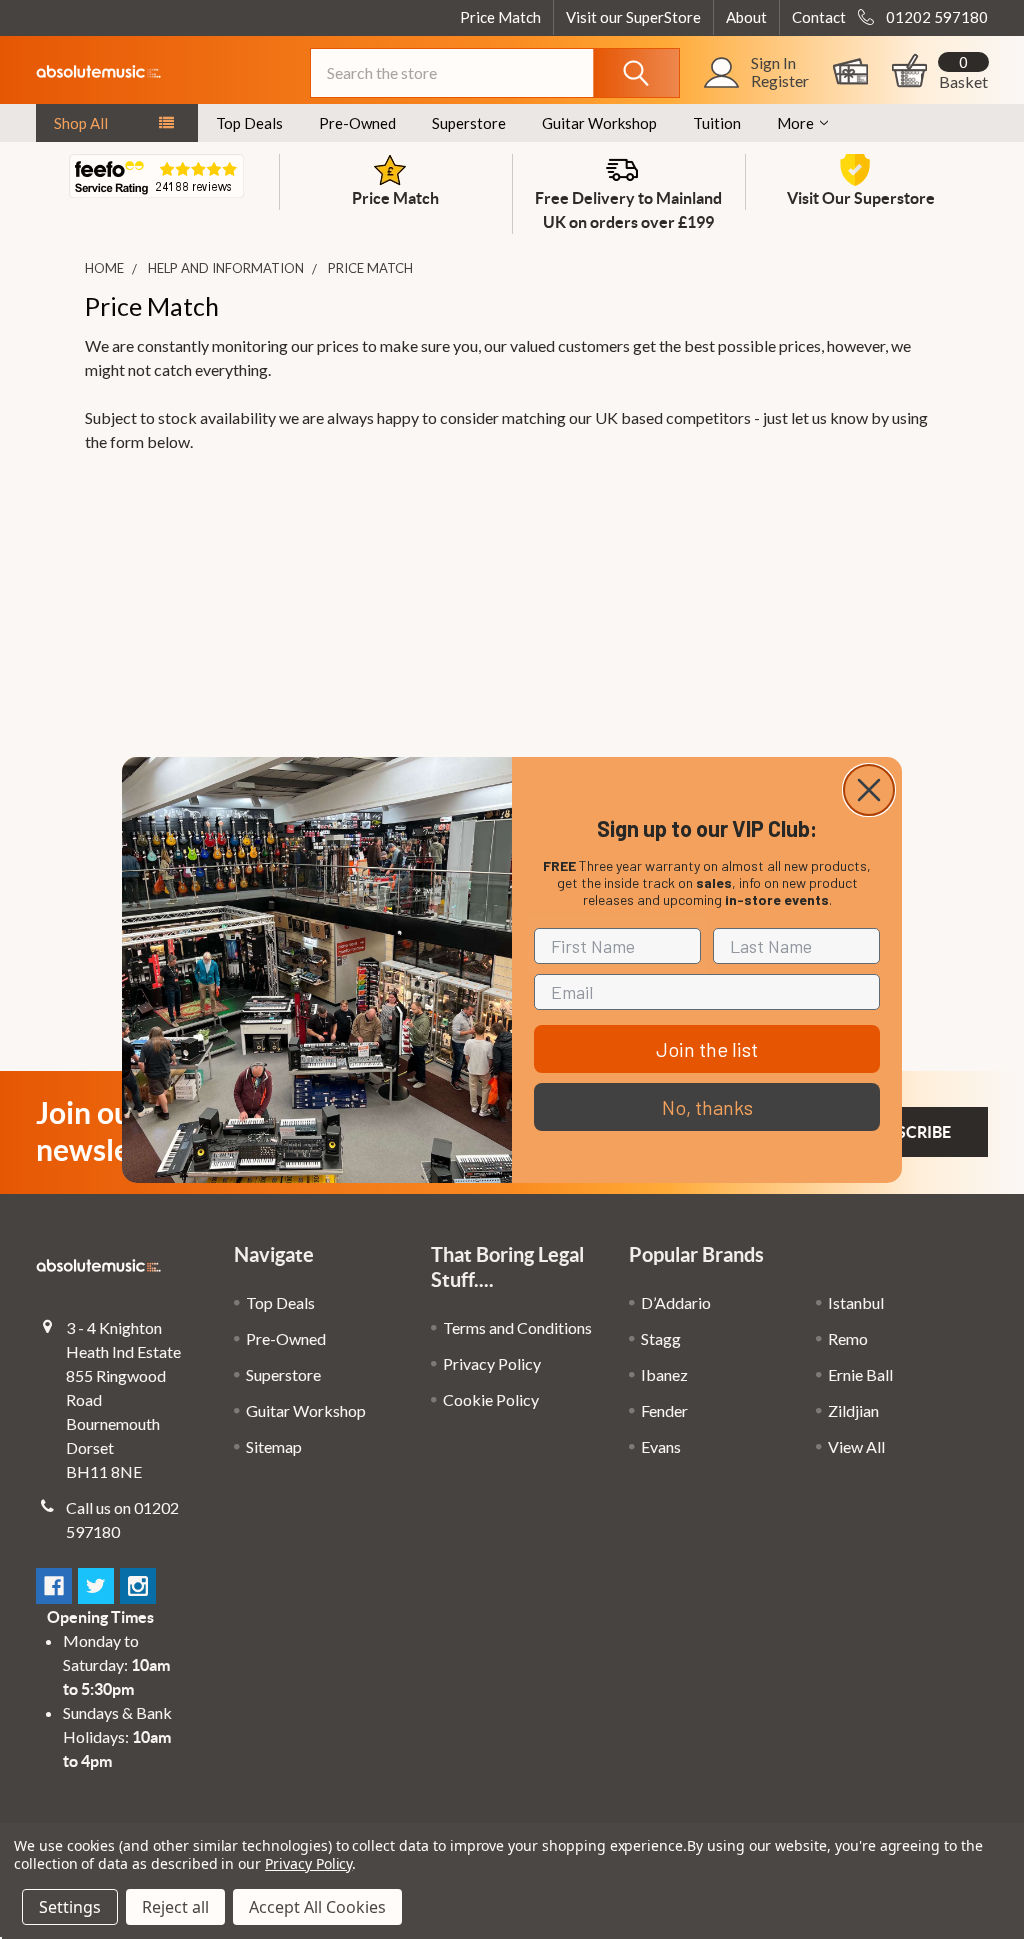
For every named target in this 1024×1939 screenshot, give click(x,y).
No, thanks (707, 1107)
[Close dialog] (869, 790)
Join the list (707, 1049)
